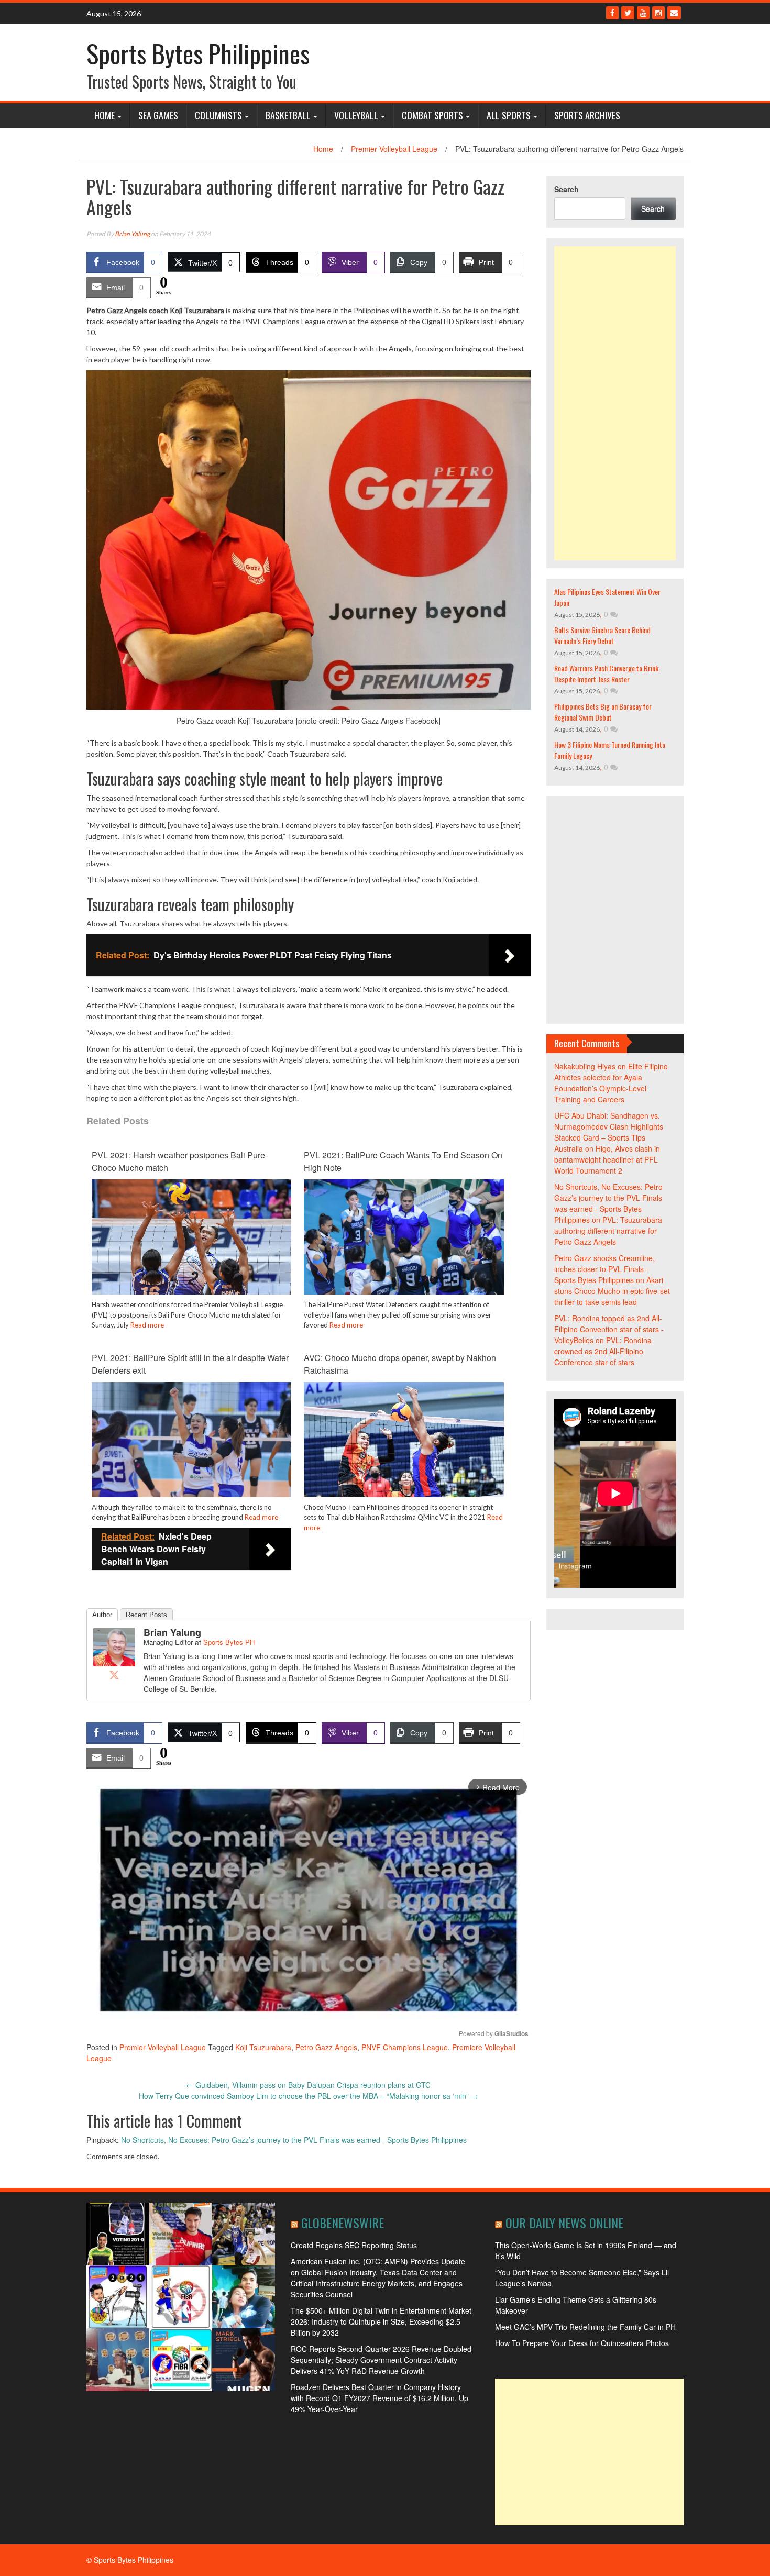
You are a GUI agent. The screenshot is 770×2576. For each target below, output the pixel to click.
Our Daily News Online (564, 2223)
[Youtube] (643, 13)
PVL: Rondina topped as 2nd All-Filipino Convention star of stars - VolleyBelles (609, 1329)
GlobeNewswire (343, 2223)
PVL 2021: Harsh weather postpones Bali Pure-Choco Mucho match (180, 1161)
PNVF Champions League (405, 2047)
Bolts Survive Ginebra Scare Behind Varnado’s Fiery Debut (602, 635)
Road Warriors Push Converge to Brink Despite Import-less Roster (606, 673)
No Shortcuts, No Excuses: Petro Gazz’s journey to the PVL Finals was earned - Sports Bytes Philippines (294, 2140)
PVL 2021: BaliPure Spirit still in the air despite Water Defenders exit (190, 1364)
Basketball (288, 115)
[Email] (674, 13)
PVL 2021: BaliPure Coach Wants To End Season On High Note (403, 1161)
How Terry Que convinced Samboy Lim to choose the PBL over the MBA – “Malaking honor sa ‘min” (309, 2096)
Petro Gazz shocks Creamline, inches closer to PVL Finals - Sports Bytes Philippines (604, 1269)
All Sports (509, 115)
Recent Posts (146, 1615)
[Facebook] (612, 13)
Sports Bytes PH (229, 1642)
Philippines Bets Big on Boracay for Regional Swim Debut (603, 712)
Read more (147, 1325)
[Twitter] (628, 13)
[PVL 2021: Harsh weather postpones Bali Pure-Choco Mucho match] (191, 1245)
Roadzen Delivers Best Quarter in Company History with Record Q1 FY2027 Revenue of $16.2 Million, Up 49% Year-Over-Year (379, 2398)
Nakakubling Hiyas (585, 1066)
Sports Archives (587, 115)
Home (104, 115)
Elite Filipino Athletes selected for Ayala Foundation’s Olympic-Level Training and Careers (611, 1083)
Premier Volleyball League (394, 149)
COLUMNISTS (218, 115)
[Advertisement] (615, 403)
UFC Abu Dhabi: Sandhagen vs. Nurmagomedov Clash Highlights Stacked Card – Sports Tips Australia (609, 1132)
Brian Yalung (132, 234)
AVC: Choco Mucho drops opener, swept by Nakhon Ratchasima (400, 1364)
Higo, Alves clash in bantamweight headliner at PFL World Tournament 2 (607, 1159)
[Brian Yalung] (114, 1646)
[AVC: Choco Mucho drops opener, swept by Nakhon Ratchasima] (404, 1447)
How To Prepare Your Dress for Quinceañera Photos (582, 2343)
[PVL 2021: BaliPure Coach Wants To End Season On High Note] (404, 1245)
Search (566, 189)
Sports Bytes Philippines (198, 53)
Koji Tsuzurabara (263, 2047)
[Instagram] (658, 13)
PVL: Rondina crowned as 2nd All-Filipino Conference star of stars (603, 1351)
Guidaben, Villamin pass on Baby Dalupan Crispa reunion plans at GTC (308, 2085)
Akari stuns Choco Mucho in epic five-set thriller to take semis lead (612, 1291)
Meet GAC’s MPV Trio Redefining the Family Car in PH (585, 2327)
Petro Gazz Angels (326, 2047)
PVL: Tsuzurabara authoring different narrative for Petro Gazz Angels (608, 1231)
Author (102, 1615)
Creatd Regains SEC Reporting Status (354, 2245)
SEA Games (158, 115)
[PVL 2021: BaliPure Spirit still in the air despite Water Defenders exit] (191, 1447)
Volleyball (356, 115)
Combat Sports (432, 115)
